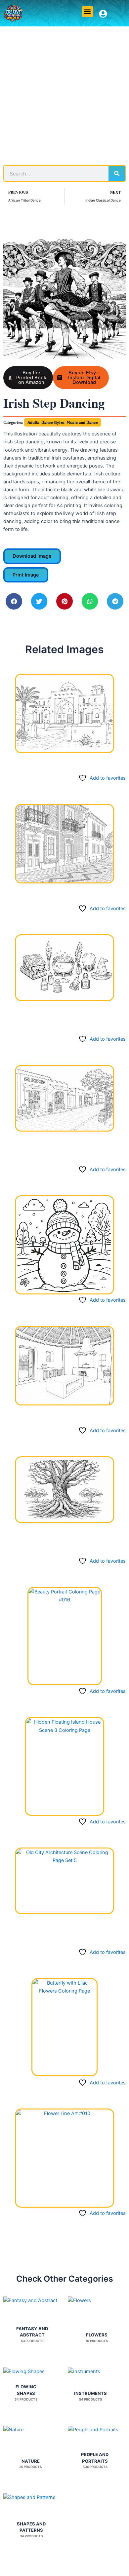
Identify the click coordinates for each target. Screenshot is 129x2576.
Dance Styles (53, 422)
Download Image (32, 556)
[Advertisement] (64, 94)
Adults (33, 422)
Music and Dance (82, 422)
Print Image (26, 575)
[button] (87, 12)
